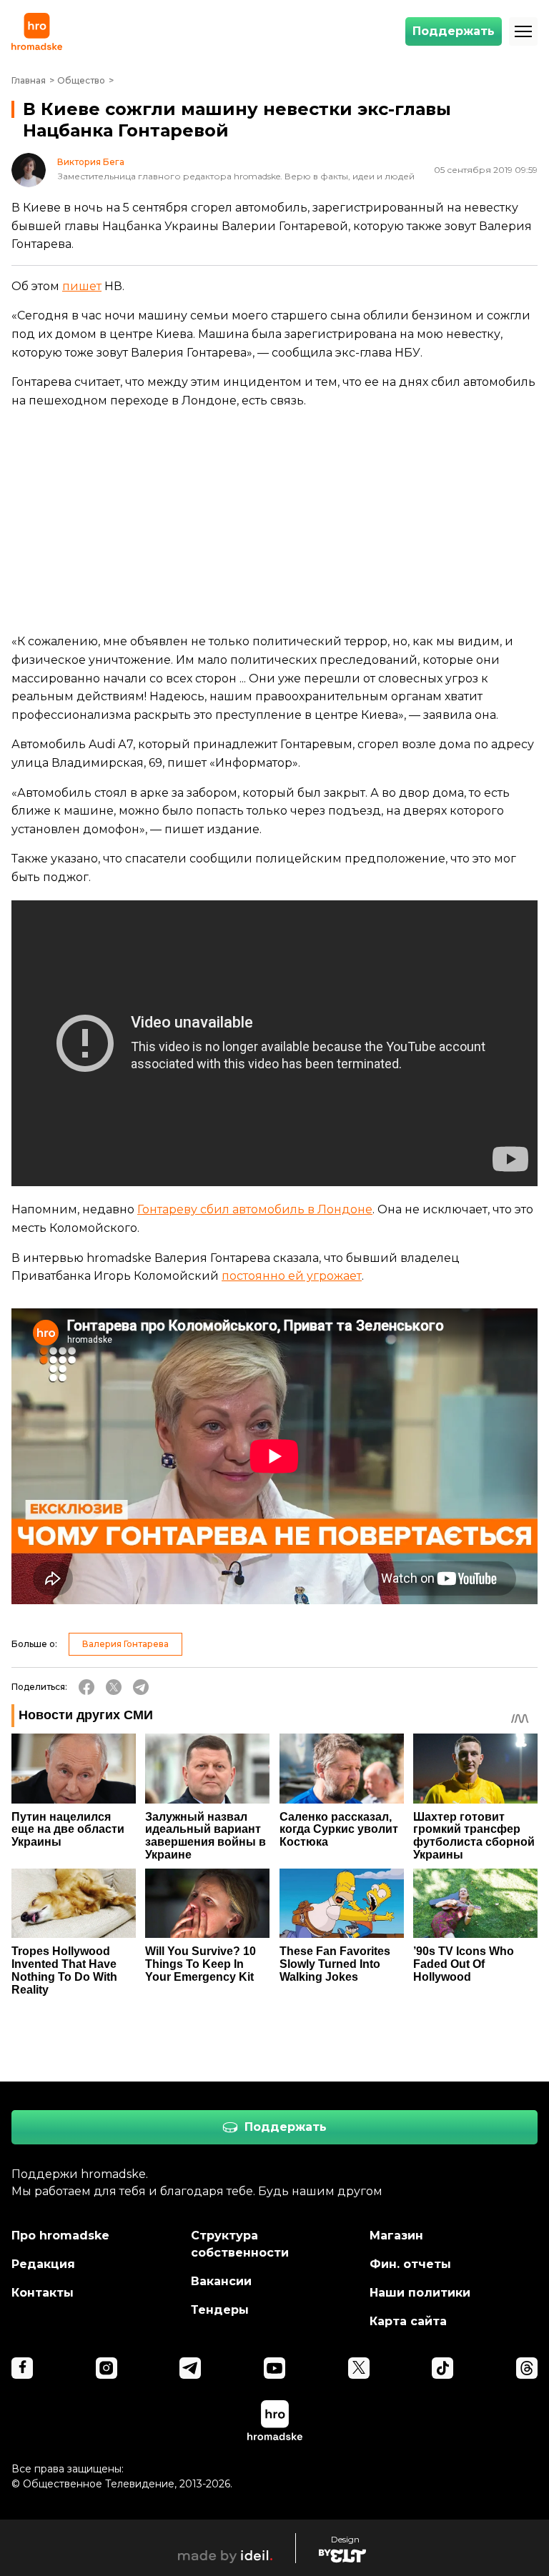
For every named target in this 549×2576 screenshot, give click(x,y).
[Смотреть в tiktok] (442, 2368)
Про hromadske (60, 2236)
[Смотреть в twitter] (359, 2368)
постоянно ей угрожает (292, 1276)
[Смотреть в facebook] (22, 2368)
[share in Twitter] (114, 1687)
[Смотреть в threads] (527, 2368)
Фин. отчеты (410, 2264)
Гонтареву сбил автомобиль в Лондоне (255, 1209)
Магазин (396, 2236)
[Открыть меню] (523, 31)
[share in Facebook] (86, 1687)
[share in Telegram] (141, 1687)
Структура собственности (240, 2244)
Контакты (43, 2293)
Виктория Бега (91, 162)
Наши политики (420, 2293)
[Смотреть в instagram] (107, 2368)
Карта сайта (408, 2321)
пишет (82, 286)
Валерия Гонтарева (125, 1644)
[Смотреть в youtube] (274, 2368)
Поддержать (454, 31)
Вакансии (221, 2281)
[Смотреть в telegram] (190, 2368)
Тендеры (220, 2310)
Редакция (43, 2264)
